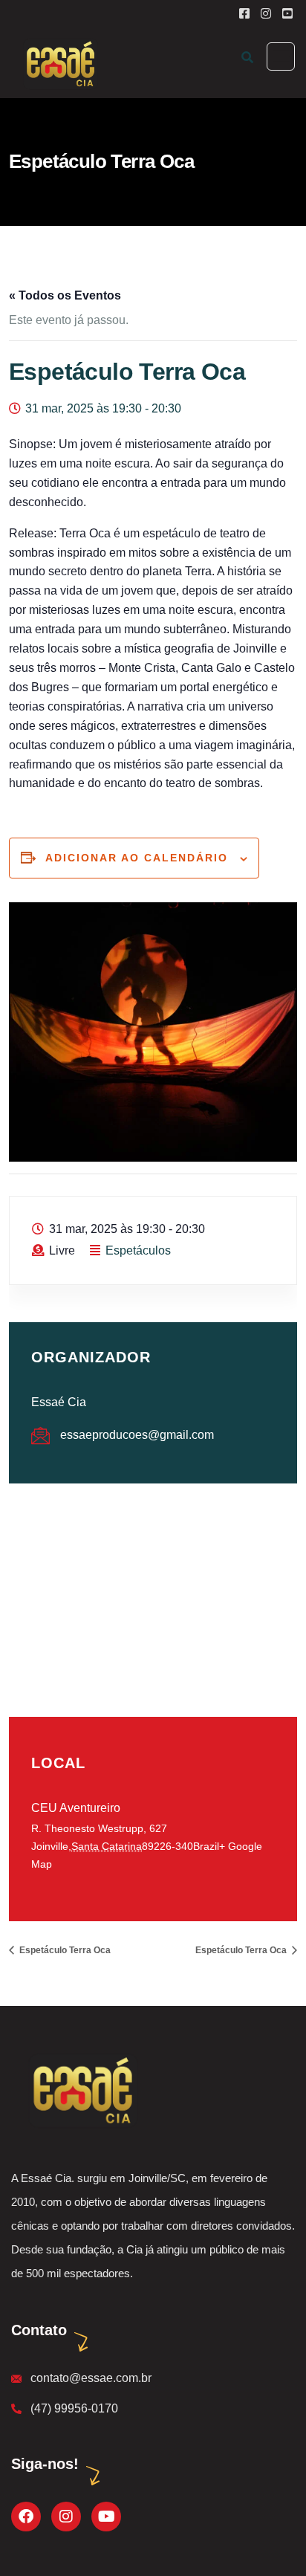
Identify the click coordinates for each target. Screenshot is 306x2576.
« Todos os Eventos (65, 295)
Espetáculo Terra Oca (64, 1950)
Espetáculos (138, 1250)
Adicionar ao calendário (137, 858)
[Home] (81, 2090)
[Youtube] (106, 2517)
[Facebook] (26, 2517)
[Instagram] (66, 2517)
